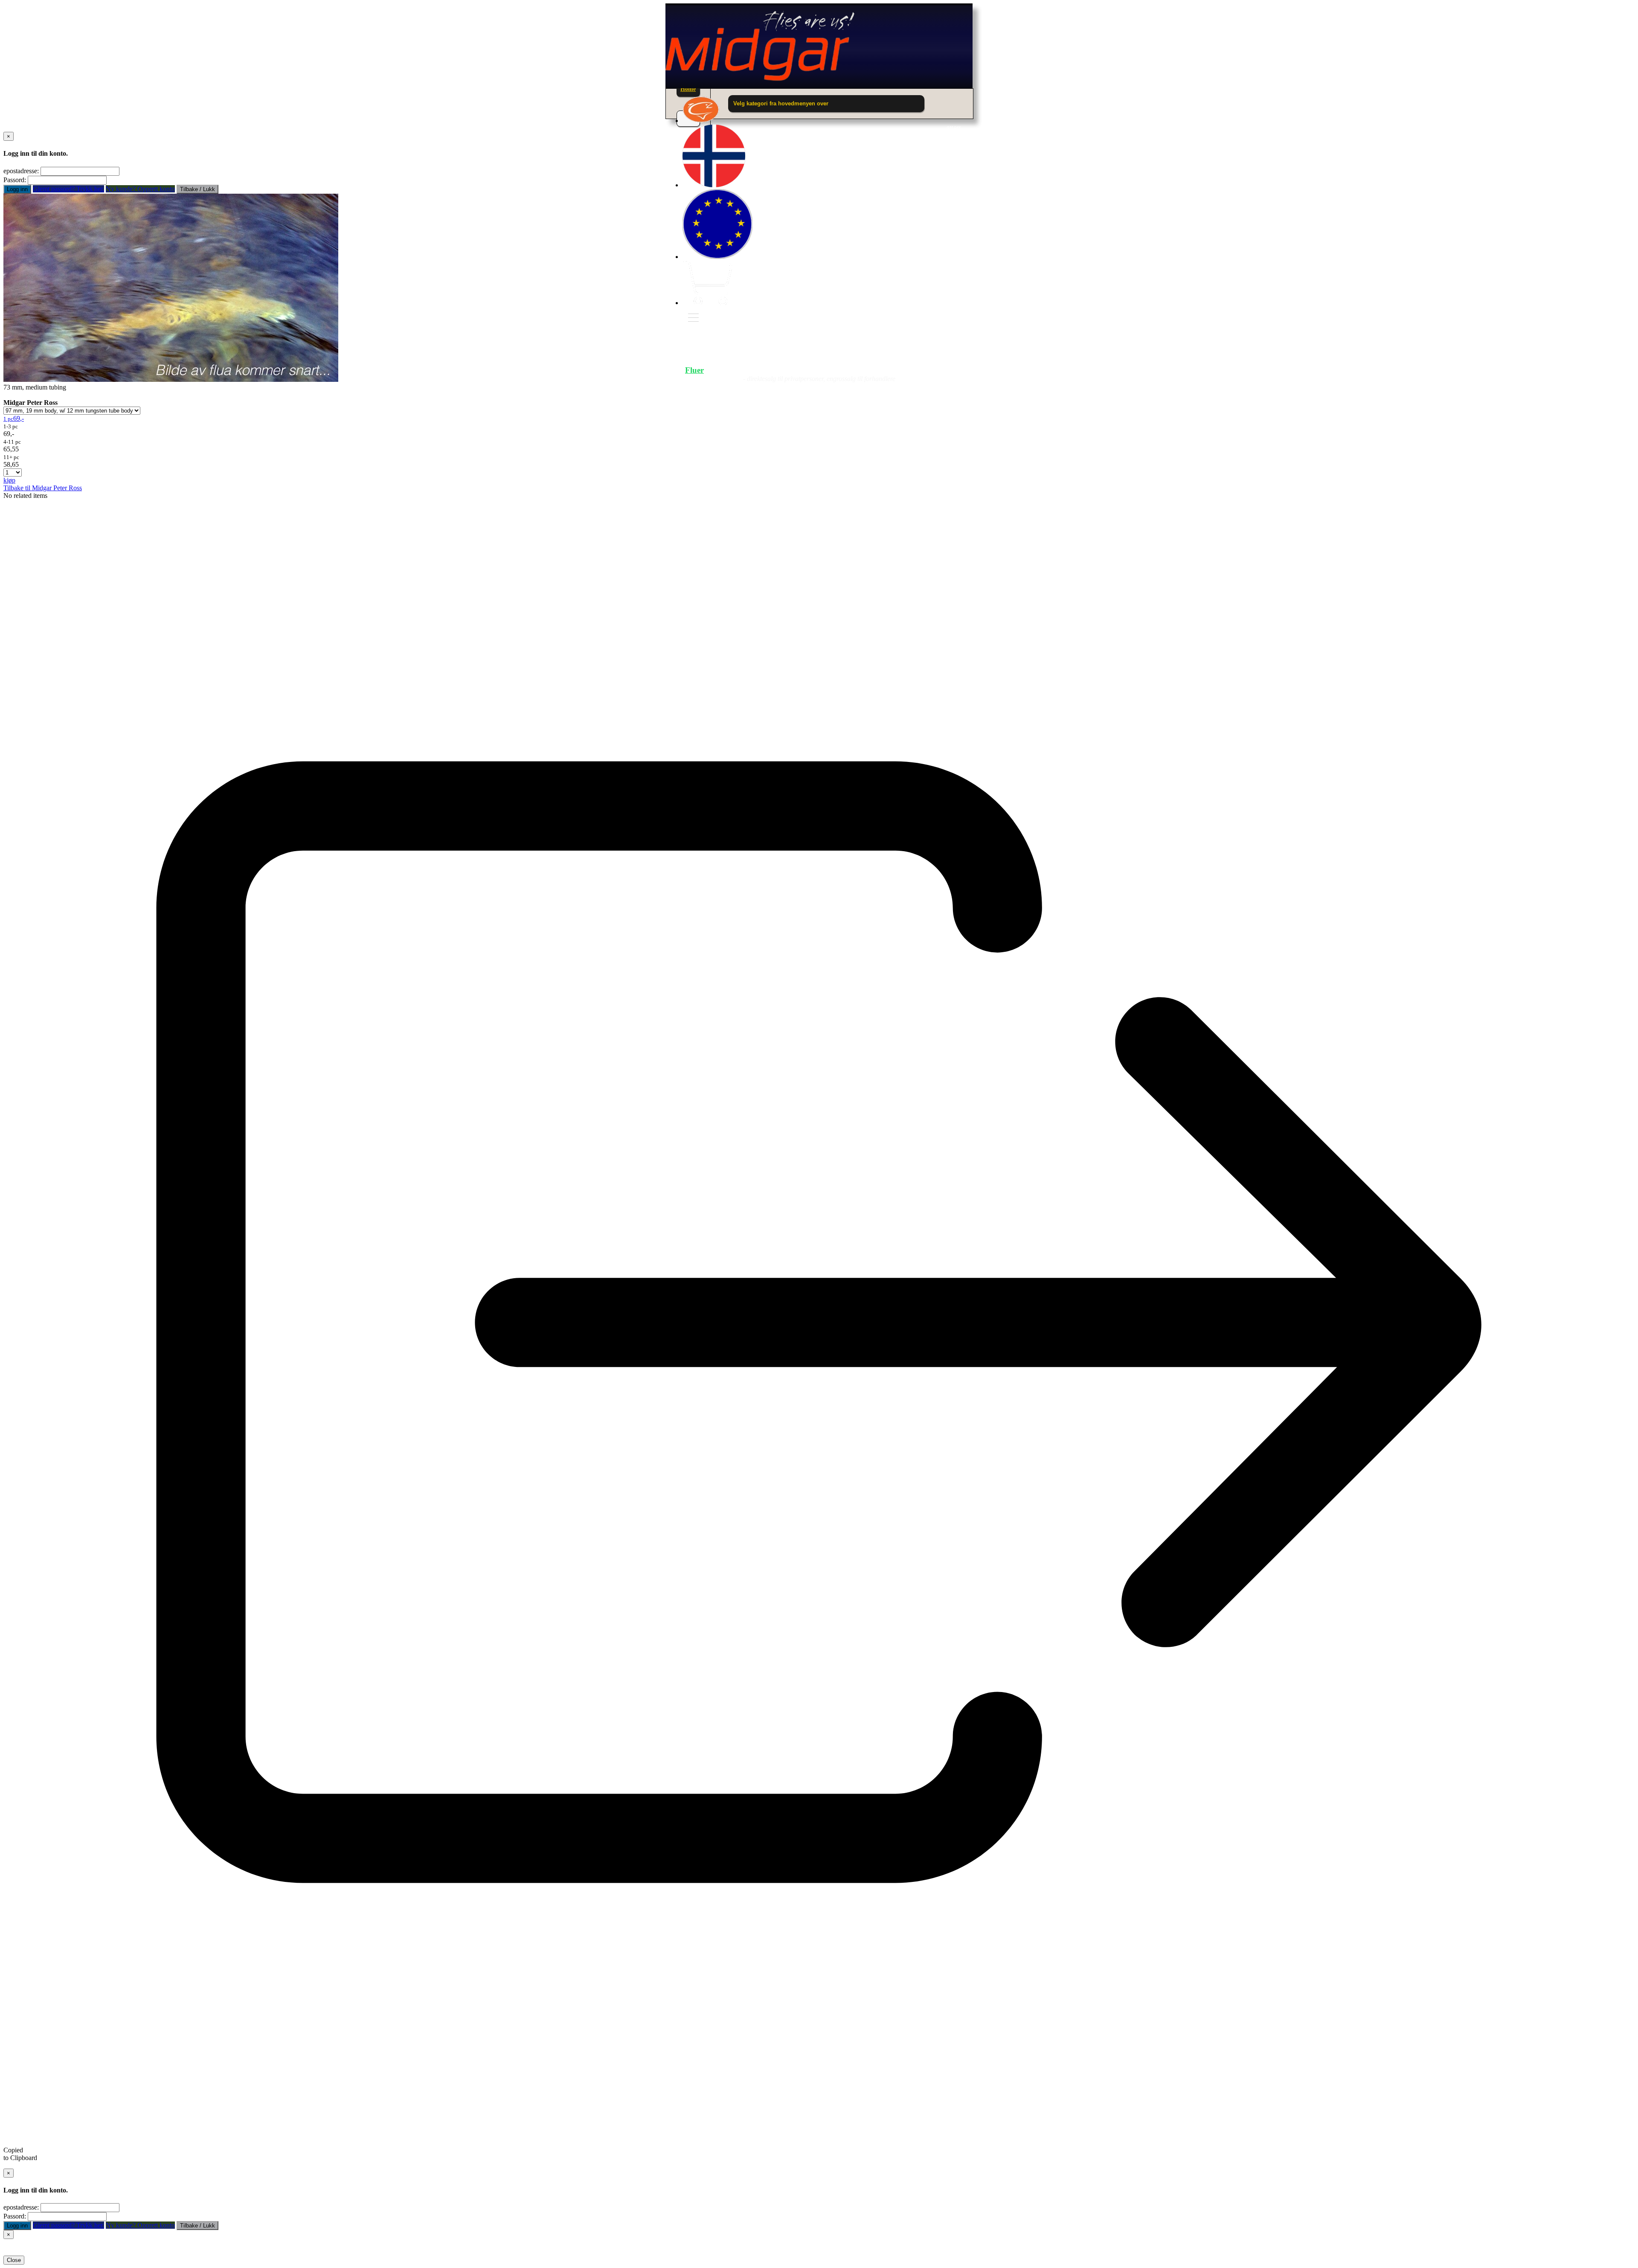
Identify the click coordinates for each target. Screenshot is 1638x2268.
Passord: (15, 180)
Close (14, 2260)
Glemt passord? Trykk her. (68, 189)
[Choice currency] (717, 257)
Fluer (694, 370)
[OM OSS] (701, 121)
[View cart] (707, 303)
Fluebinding (835, 370)
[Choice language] (714, 185)
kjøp (9, 480)
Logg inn (17, 189)
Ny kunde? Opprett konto (140, 189)
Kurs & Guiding (924, 370)
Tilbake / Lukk (197, 189)
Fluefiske (759, 370)
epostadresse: (21, 171)
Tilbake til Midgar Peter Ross (43, 488)
